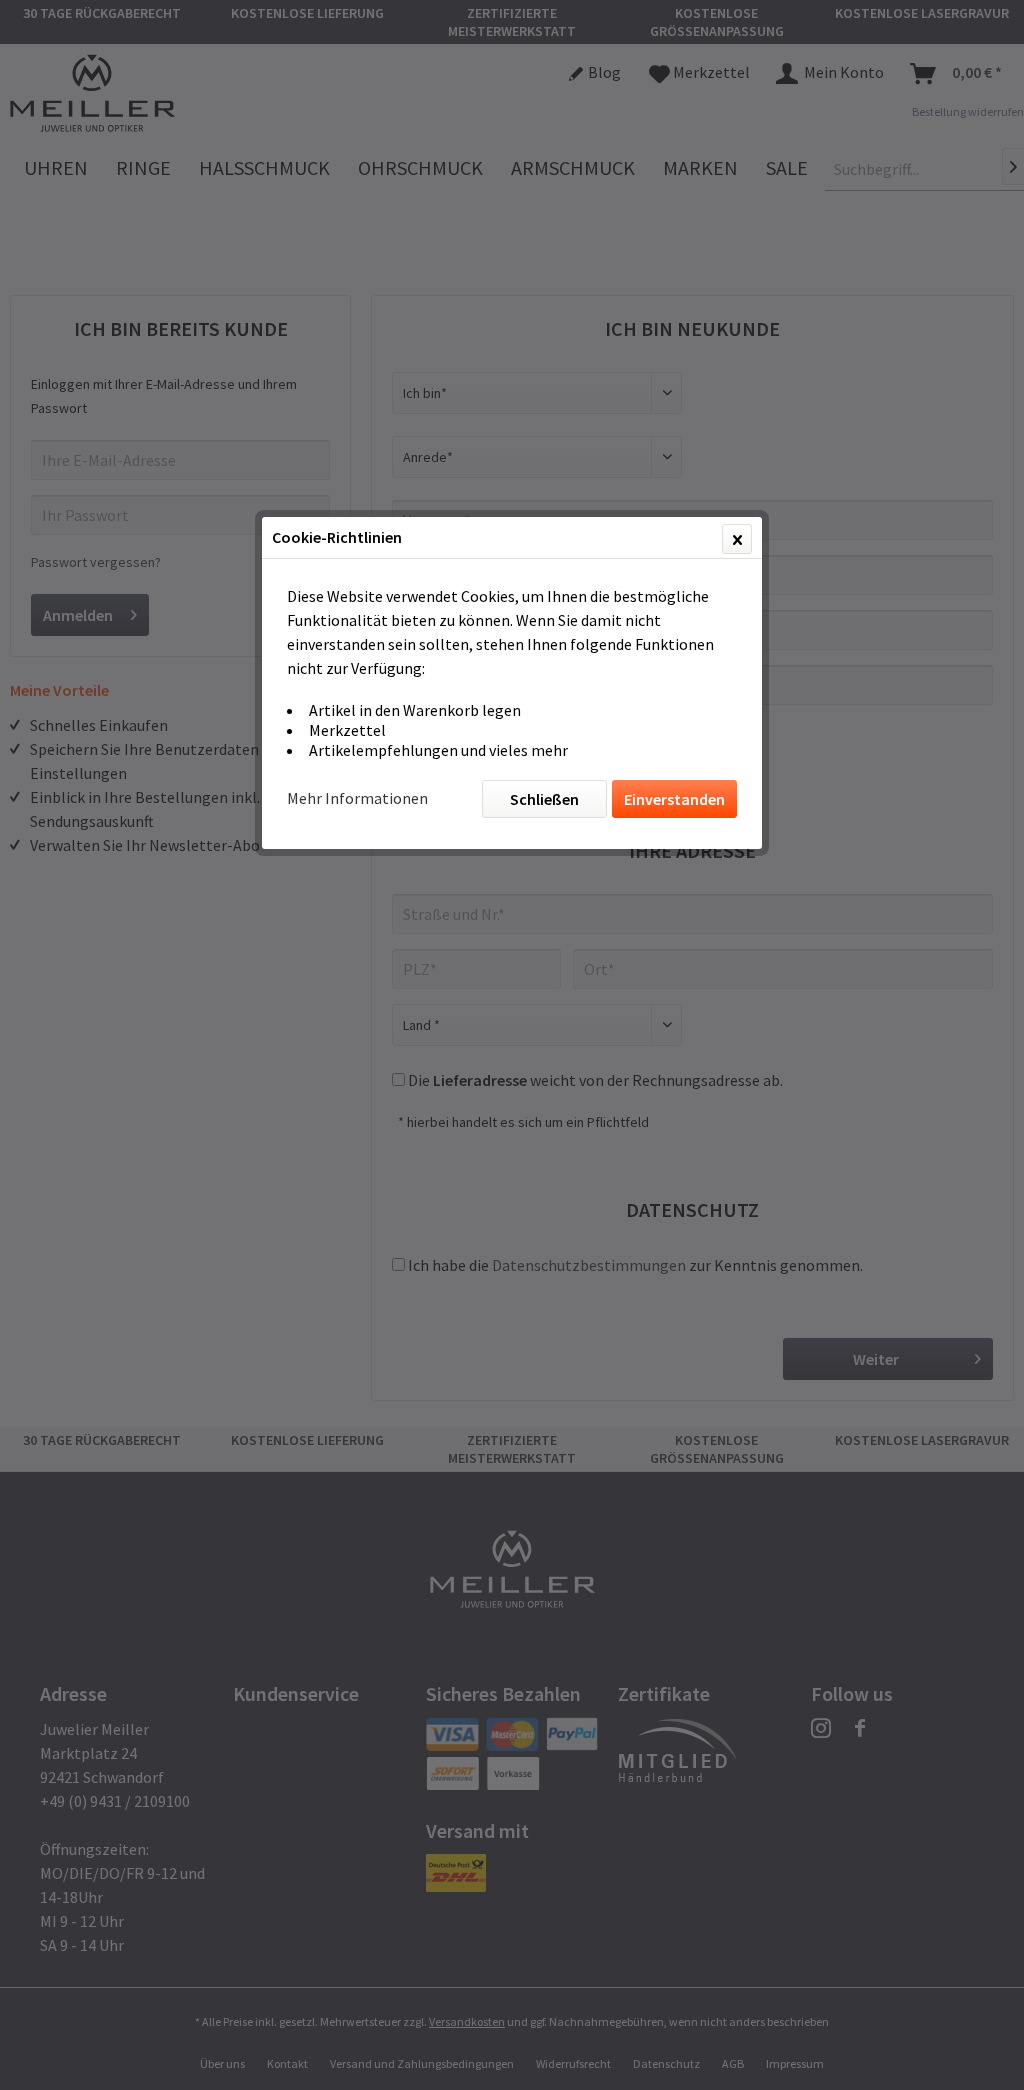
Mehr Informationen (357, 798)
